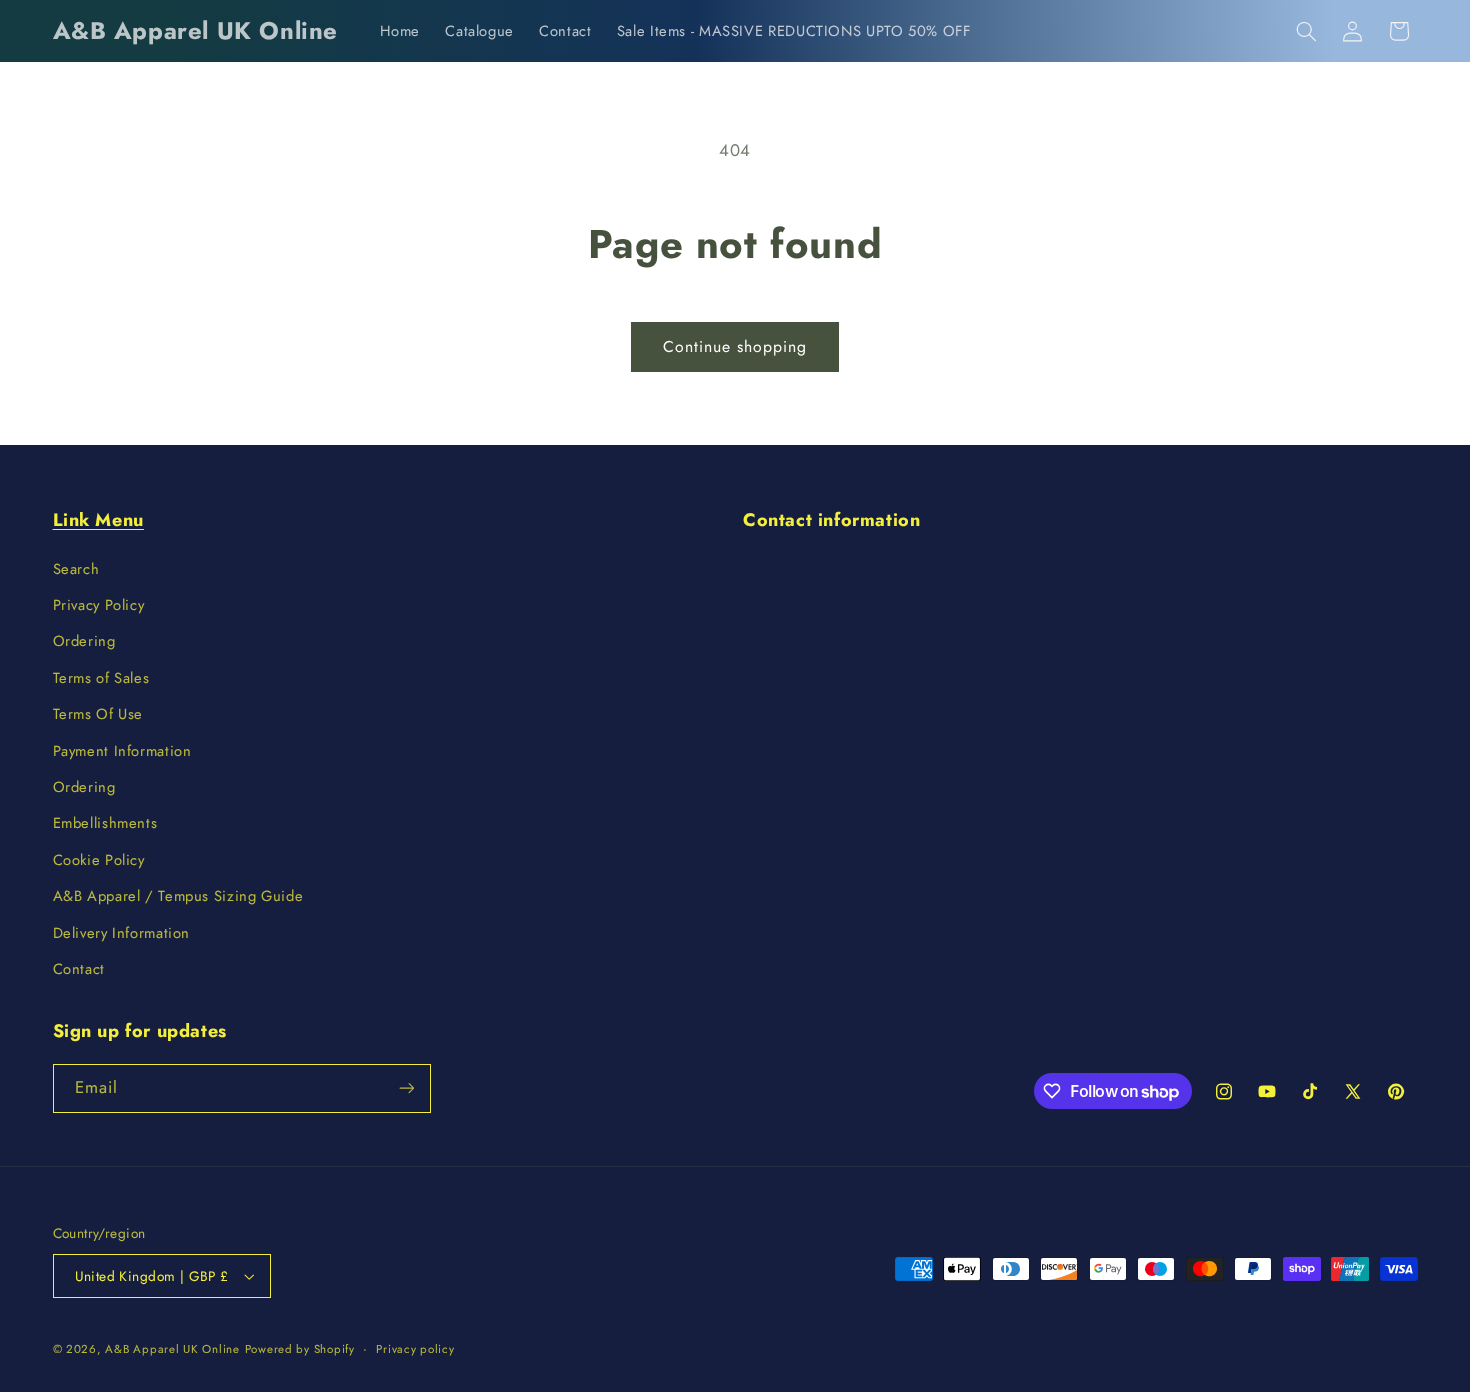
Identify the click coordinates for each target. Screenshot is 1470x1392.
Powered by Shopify (300, 1349)
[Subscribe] (406, 1088)
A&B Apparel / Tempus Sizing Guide (178, 896)
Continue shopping (735, 346)
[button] (1306, 31)
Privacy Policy (99, 605)
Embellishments (105, 823)
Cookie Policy (99, 860)
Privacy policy (415, 1349)
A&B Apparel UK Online (172, 1349)
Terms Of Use (98, 714)
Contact (79, 969)
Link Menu (98, 520)
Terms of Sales (101, 678)
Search (76, 569)
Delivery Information (122, 933)
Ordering (84, 641)
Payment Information (122, 751)
